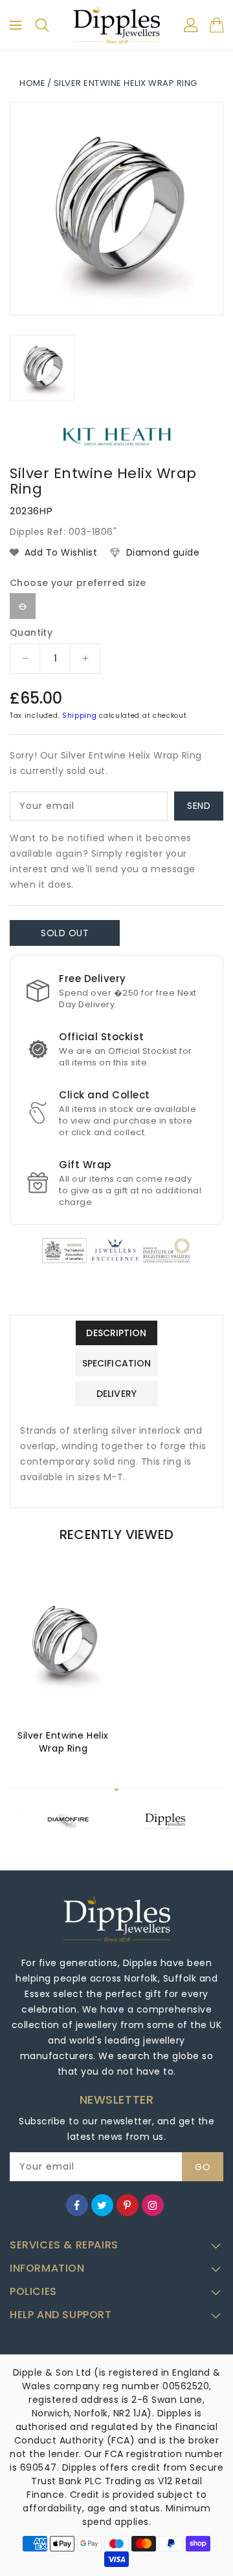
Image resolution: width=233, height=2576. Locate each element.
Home (32, 83)
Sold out (65, 933)
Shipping (80, 716)
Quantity (31, 633)
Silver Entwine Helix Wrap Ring (63, 1742)
